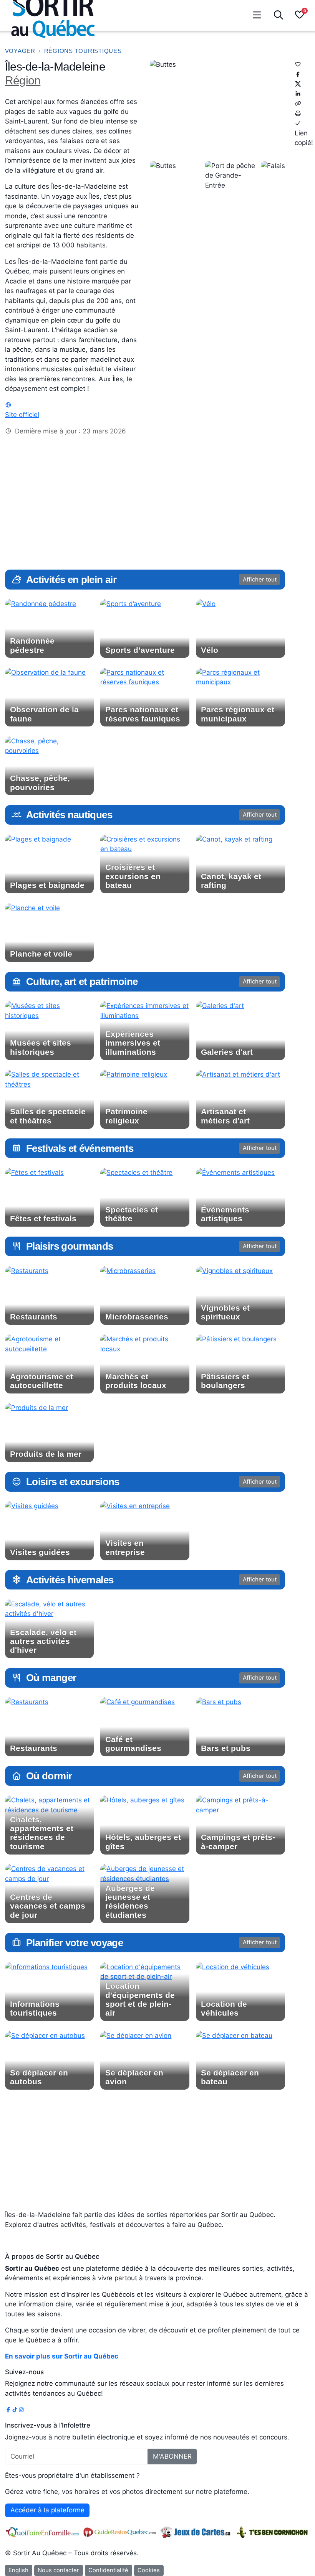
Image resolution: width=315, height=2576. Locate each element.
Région (23, 80)
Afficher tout (260, 580)
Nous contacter (58, 2570)
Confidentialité (108, 2570)
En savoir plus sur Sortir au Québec (62, 2356)
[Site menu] (257, 15)
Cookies (149, 2570)
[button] (299, 16)
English (18, 2570)
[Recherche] (278, 15)
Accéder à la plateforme (47, 2510)
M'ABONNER (172, 2456)
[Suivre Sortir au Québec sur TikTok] (15, 2410)
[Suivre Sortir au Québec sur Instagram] (21, 2410)
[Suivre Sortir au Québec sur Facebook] (8, 2410)
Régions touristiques (83, 51)
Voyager (20, 51)
